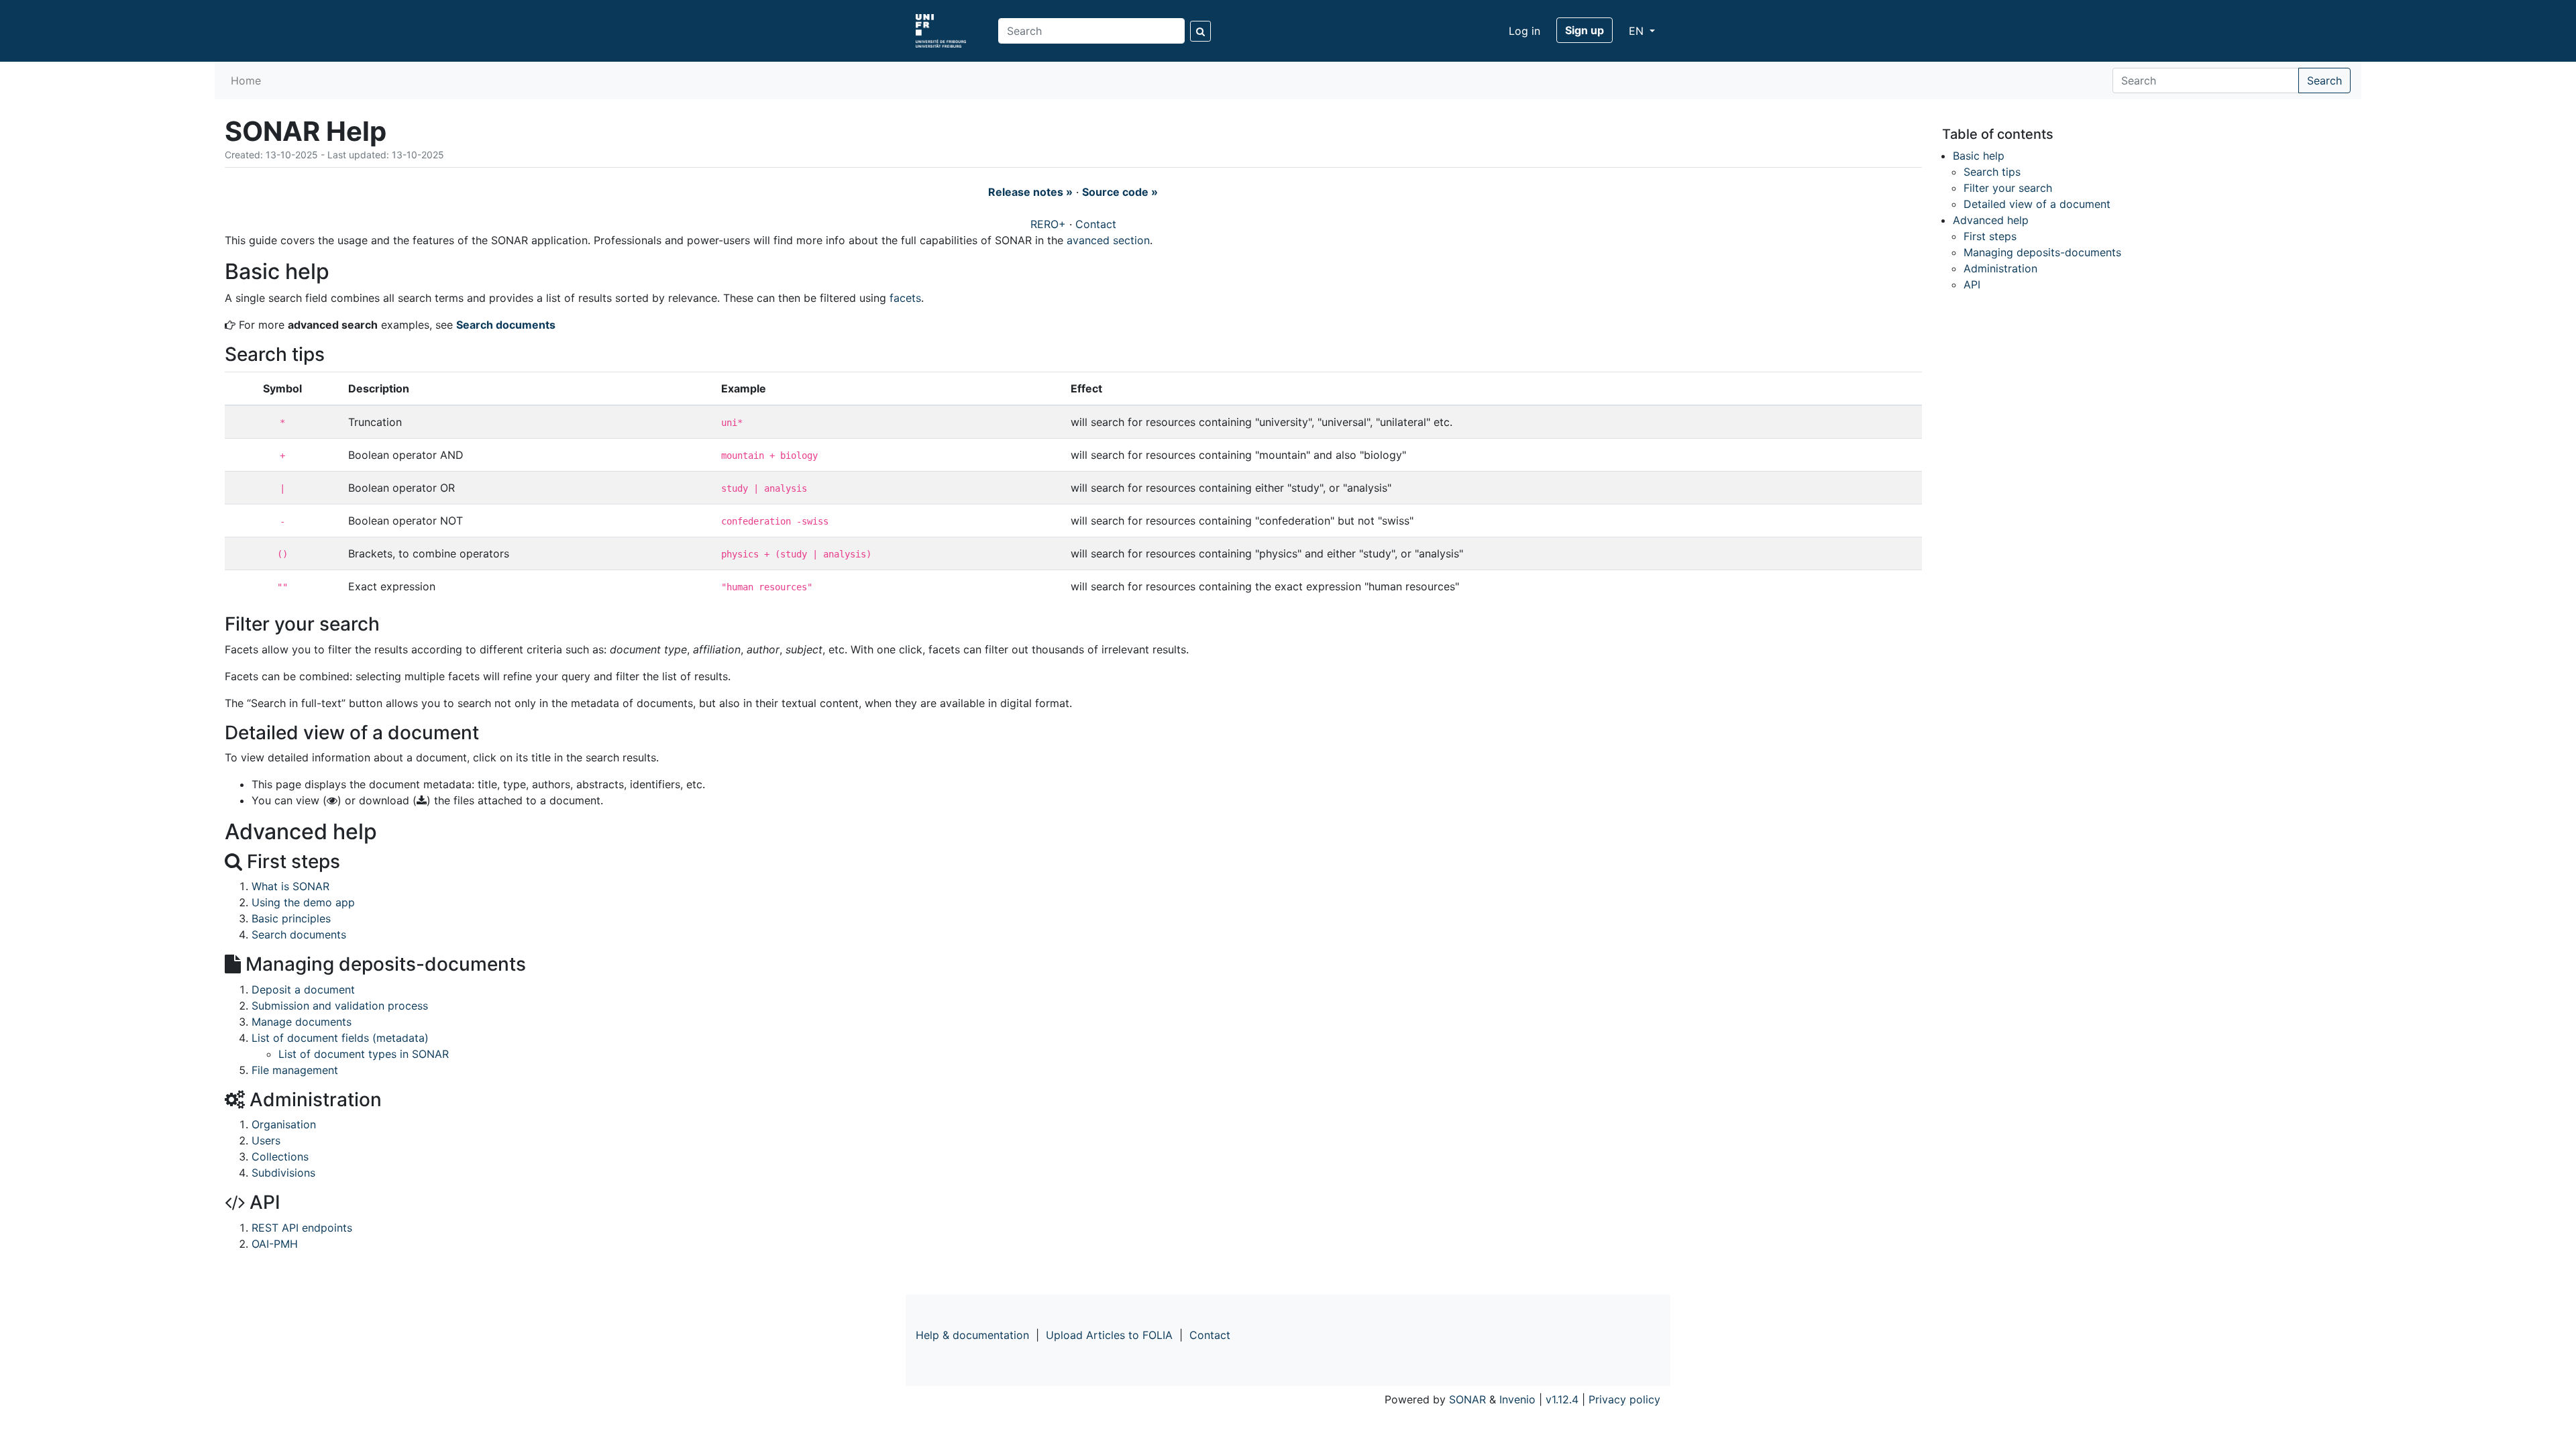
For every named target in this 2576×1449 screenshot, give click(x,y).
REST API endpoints (302, 1228)
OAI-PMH (275, 1244)
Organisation (284, 1124)
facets (905, 298)
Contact (1096, 224)
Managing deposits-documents (2042, 252)
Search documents (506, 325)
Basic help (1979, 156)
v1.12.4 (1562, 1399)
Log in (1524, 31)
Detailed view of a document (2037, 204)
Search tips (1992, 172)
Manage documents (302, 1022)
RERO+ (1048, 224)
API (1972, 284)
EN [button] (1638, 31)
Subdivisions (283, 1173)
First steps (1990, 236)
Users (266, 1140)
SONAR (1467, 1399)
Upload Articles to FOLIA (1109, 1335)
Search (2324, 80)
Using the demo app (303, 902)
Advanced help (1991, 220)
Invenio (1517, 1399)
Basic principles (291, 918)
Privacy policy (1624, 1399)
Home (246, 80)
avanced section (1108, 240)
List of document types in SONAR (364, 1054)
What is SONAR (290, 886)
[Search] (1200, 31)
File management (295, 1070)
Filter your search (2008, 188)
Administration (2000, 268)
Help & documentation (972, 1335)
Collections (280, 1157)
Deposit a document (303, 989)
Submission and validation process (340, 1006)
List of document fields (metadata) (340, 1038)
